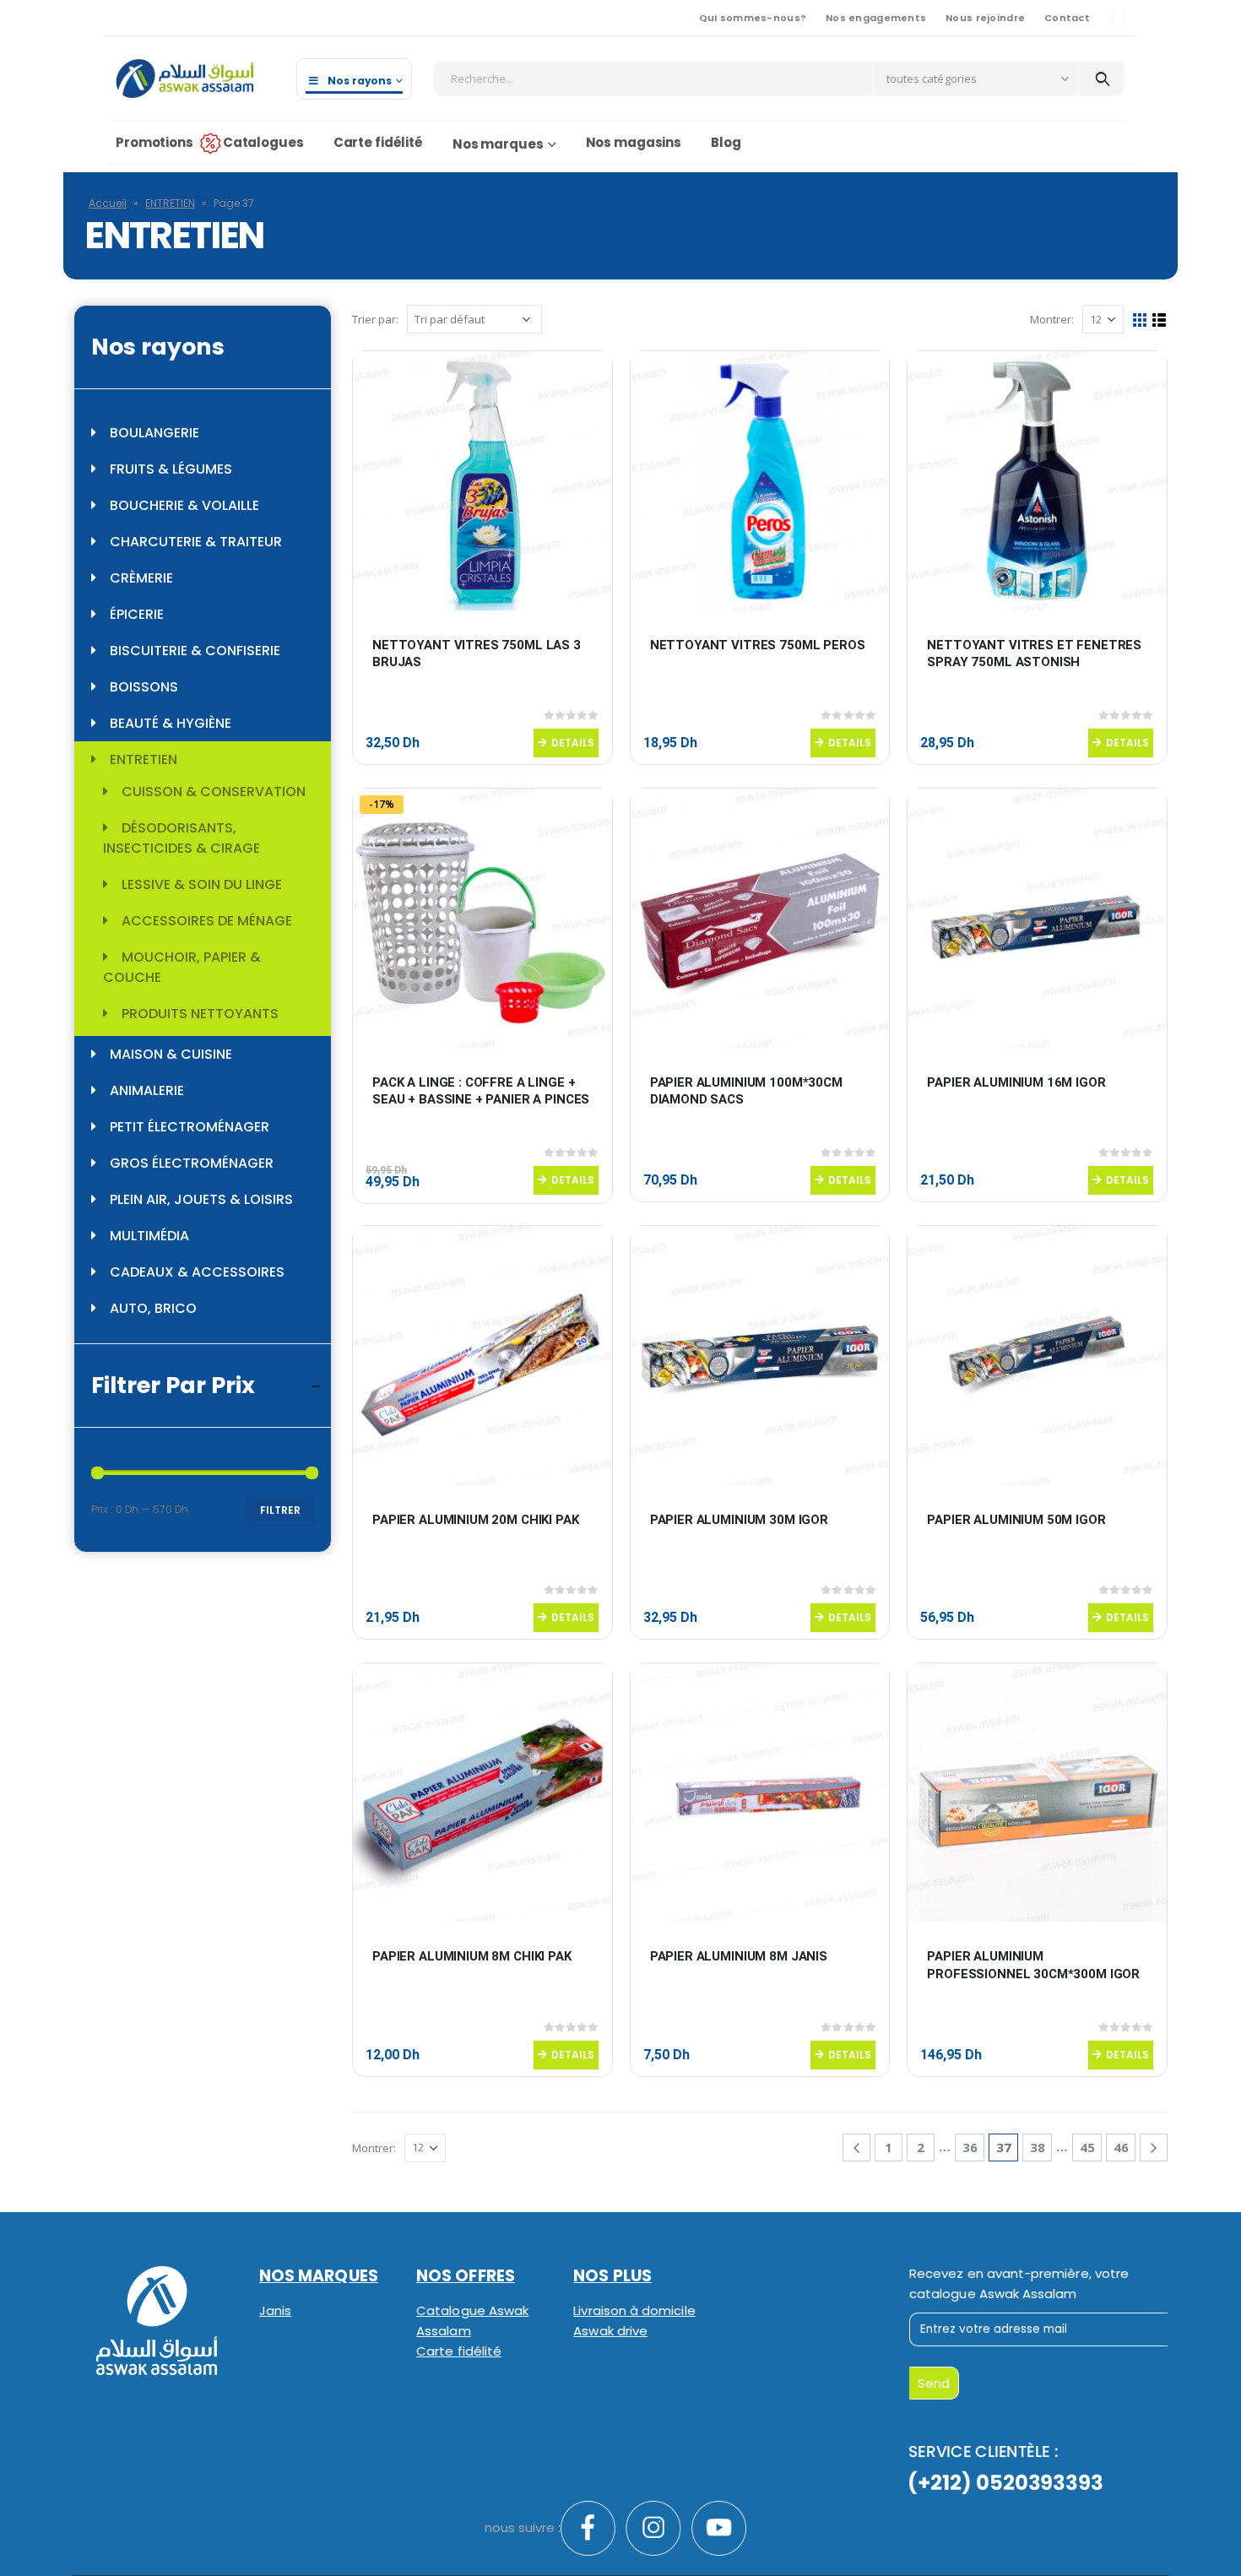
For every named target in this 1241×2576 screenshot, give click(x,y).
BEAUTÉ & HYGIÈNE (171, 723)
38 (1038, 2147)
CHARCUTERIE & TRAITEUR (196, 542)
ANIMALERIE (147, 1090)
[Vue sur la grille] (1140, 320)
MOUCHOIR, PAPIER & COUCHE (182, 967)
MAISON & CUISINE (171, 1054)
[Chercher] (1102, 79)
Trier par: (375, 319)
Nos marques (498, 144)
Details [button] (573, 743)
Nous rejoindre (985, 18)
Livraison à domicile (634, 2310)
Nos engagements (876, 18)
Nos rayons (360, 81)
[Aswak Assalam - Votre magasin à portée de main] (184, 79)
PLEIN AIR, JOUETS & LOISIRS (201, 1199)
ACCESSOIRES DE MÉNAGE (207, 921)
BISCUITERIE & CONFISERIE (195, 651)
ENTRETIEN (170, 203)
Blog (726, 142)
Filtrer (280, 1510)
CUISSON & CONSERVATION (214, 792)
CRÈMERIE (141, 578)
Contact (1067, 18)
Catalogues (263, 142)
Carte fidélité (378, 142)
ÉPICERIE (137, 614)
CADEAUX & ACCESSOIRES (197, 1272)
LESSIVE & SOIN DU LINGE (202, 884)
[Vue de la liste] (1160, 320)
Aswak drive (610, 2331)
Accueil (108, 203)
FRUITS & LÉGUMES (171, 469)
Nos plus (612, 2276)
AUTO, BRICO (153, 1308)
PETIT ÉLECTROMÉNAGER (190, 1127)
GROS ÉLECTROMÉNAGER (192, 1163)
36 (970, 2147)
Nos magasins (634, 142)
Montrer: (1052, 319)
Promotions (154, 142)
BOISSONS (144, 687)
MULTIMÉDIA (149, 1236)
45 (1087, 2147)
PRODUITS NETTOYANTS (200, 1014)
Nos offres (466, 2276)
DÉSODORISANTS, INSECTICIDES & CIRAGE (182, 838)
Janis (275, 2310)
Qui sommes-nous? (753, 18)
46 (1121, 2147)
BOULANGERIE (154, 433)
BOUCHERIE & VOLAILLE (184, 505)
